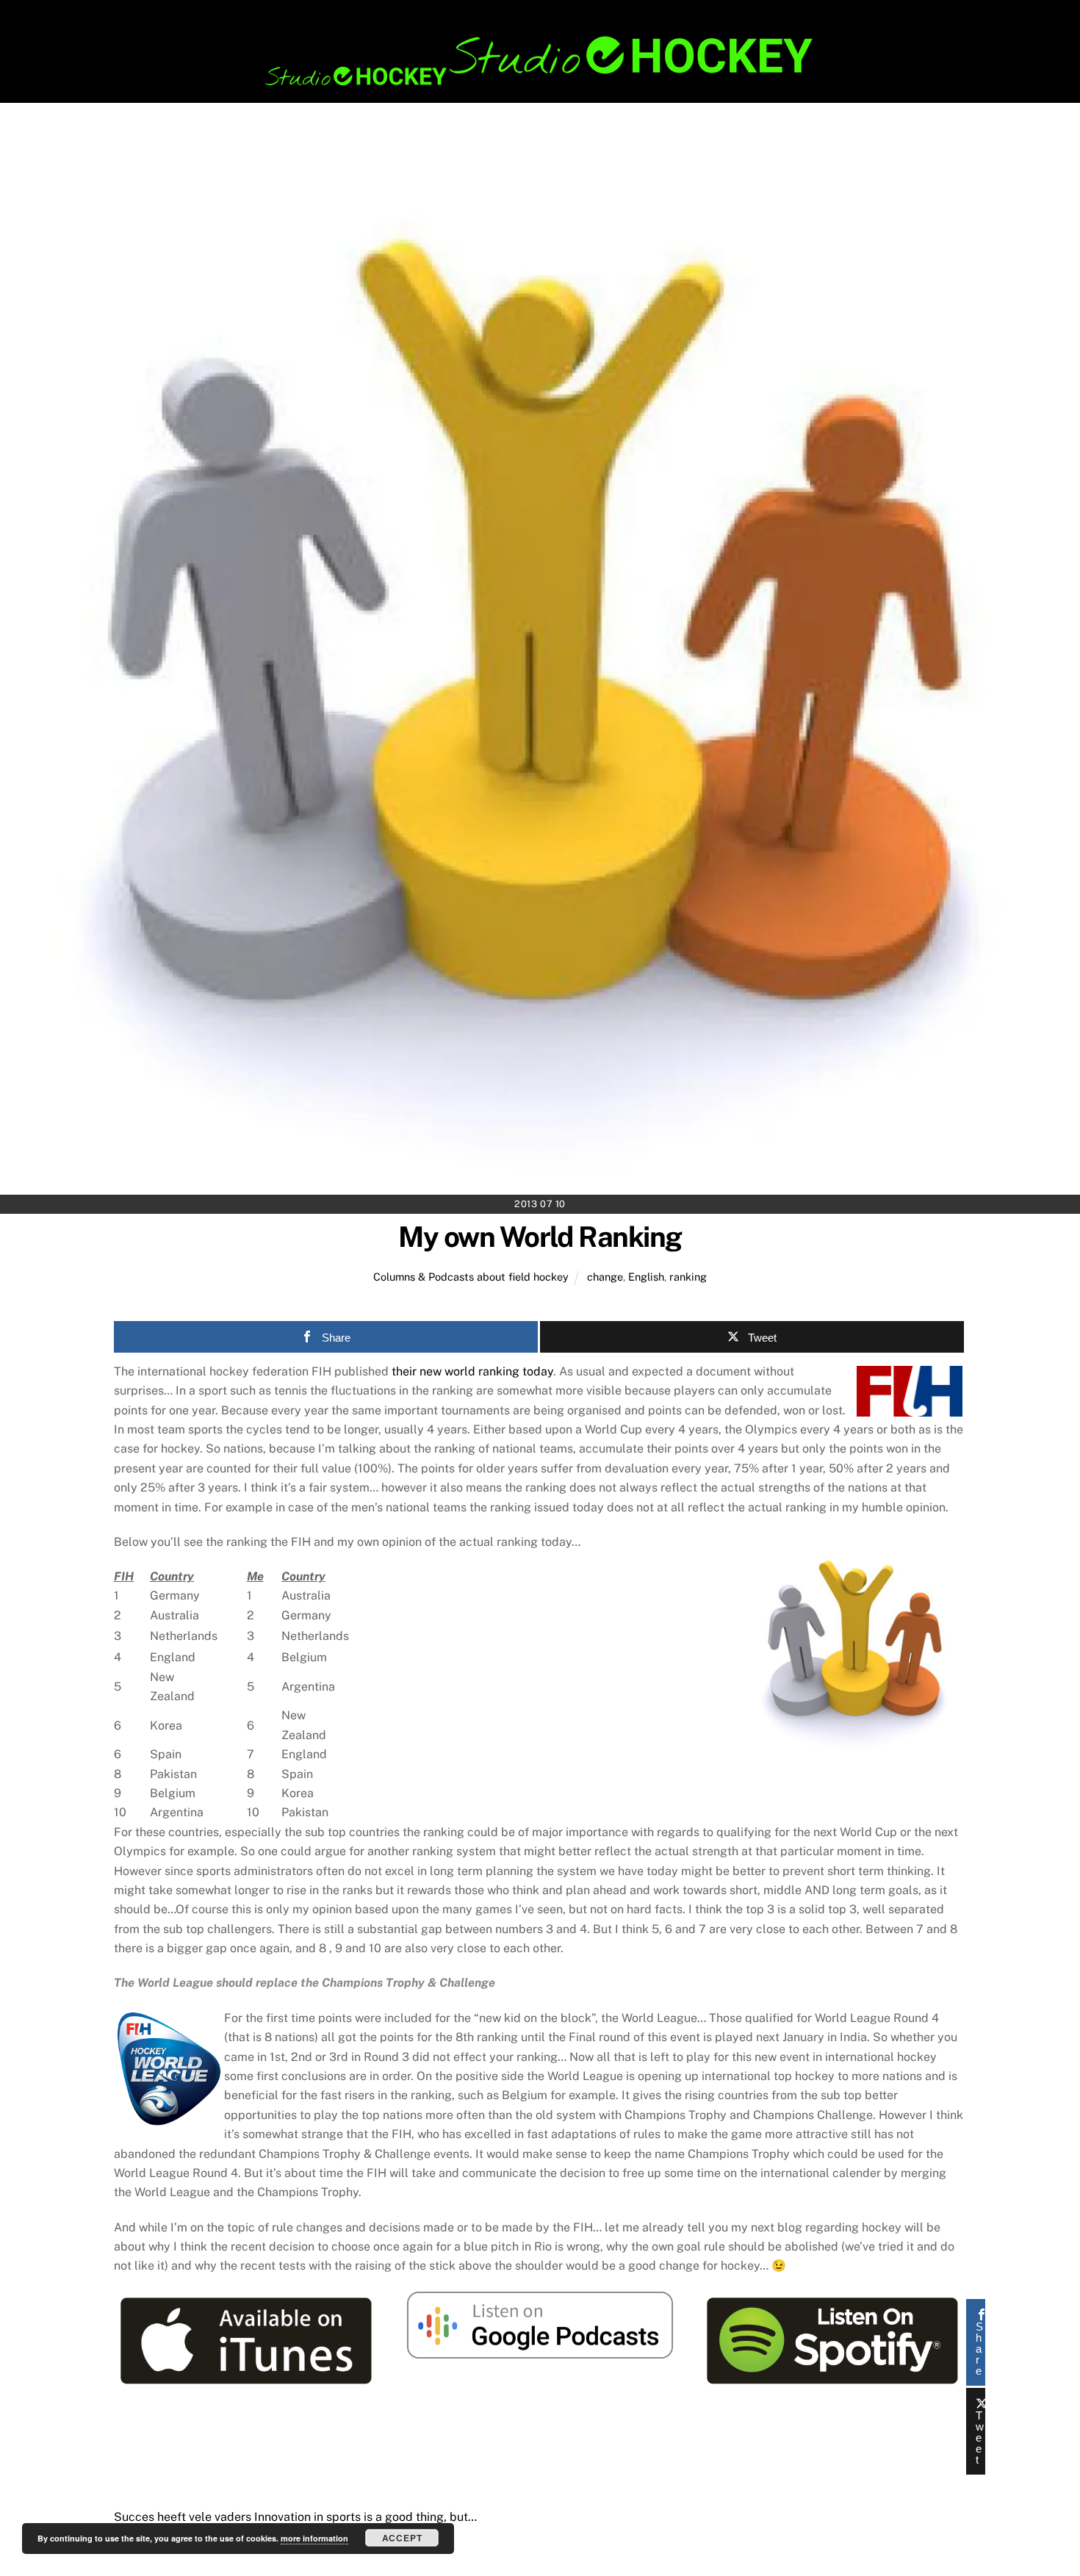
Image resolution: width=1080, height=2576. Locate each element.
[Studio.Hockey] (540, 83)
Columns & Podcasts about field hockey (471, 1277)
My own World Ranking (540, 1237)
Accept (402, 2538)
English (646, 1277)
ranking (688, 1277)
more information (314, 2538)
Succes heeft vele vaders (183, 2517)
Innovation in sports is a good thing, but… (364, 2517)
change (605, 1277)
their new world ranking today (471, 1371)
